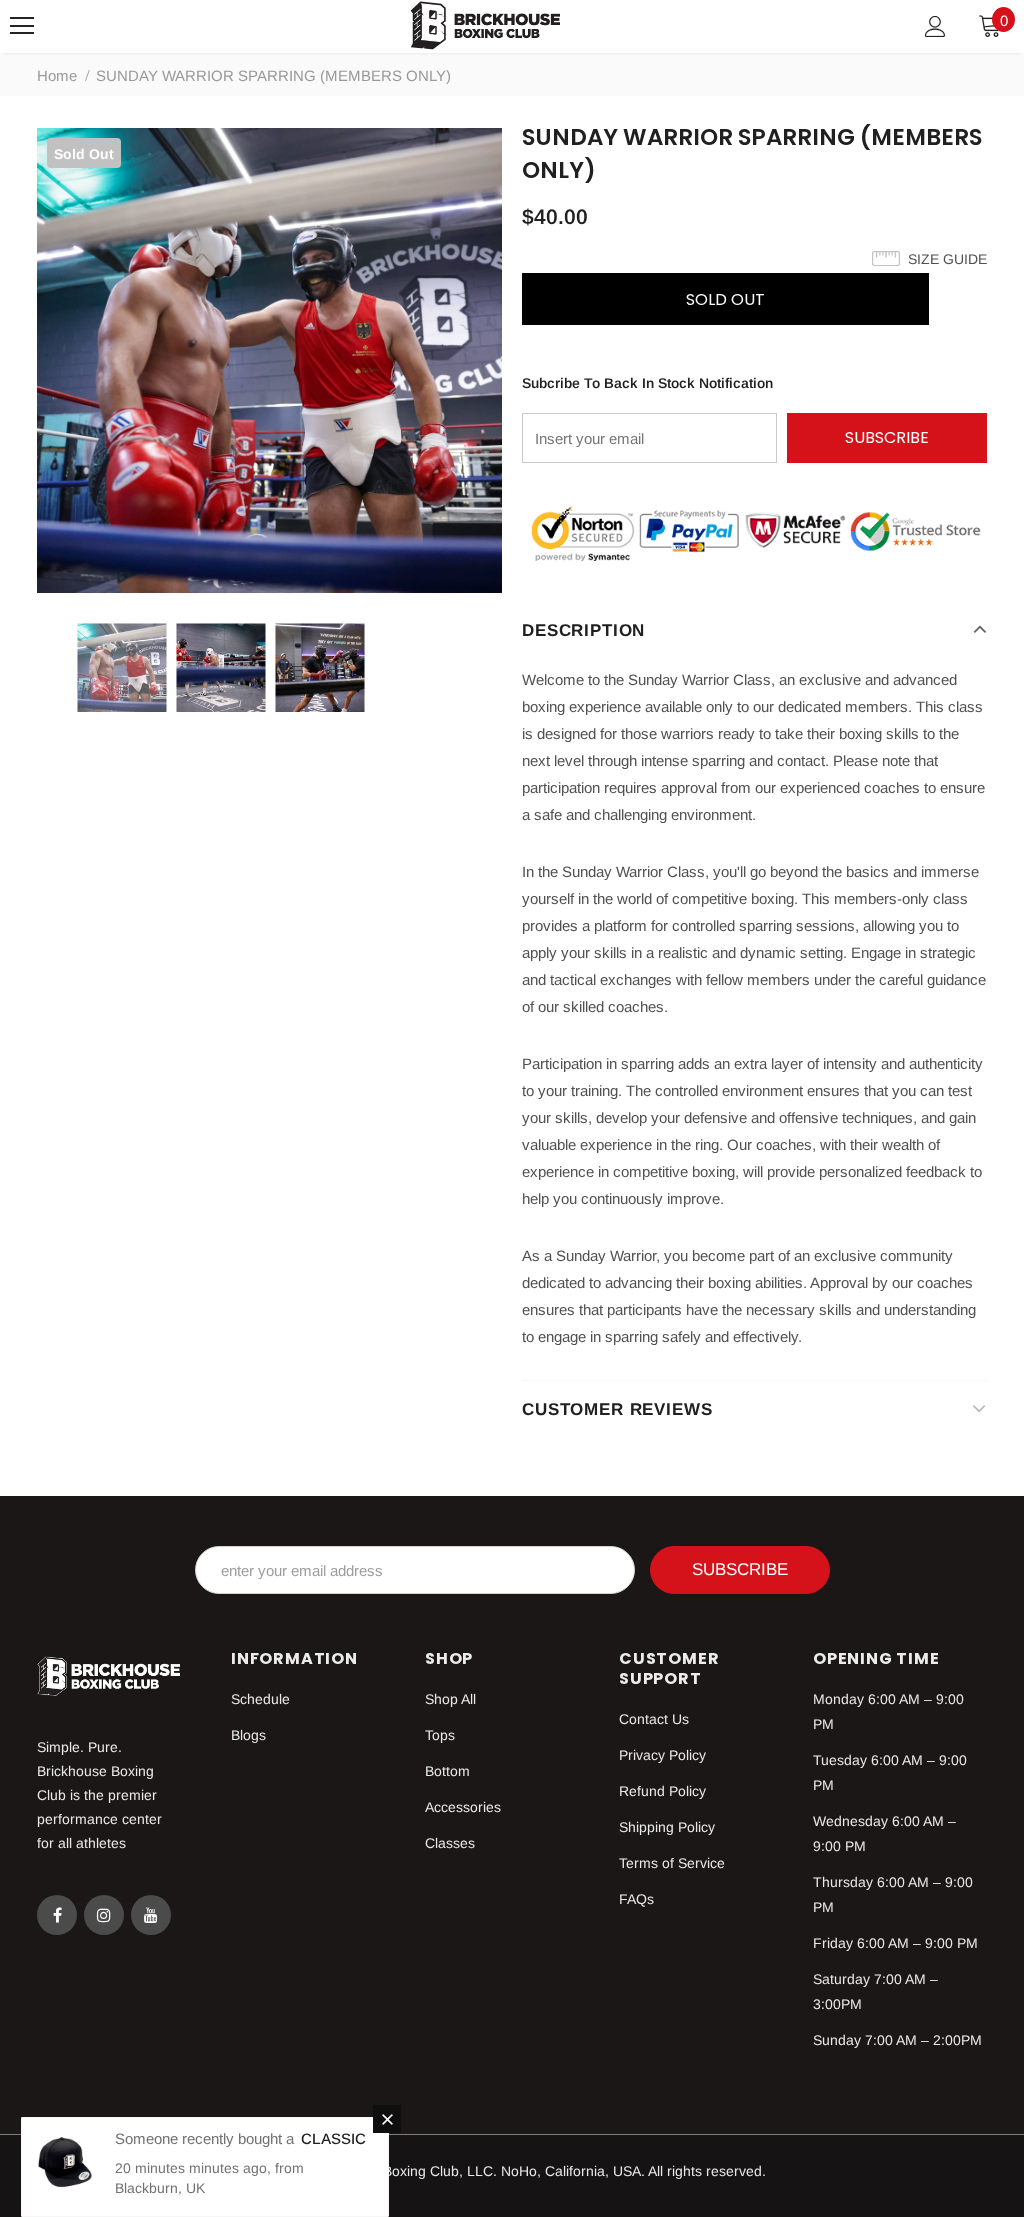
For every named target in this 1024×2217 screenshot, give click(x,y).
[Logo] (485, 25)
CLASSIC (333, 2138)
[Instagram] (104, 1915)
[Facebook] (57, 1915)
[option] (269, 360)
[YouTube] (151, 1915)
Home (57, 75)
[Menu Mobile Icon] (22, 26)
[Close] (387, 2119)
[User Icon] (935, 26)
